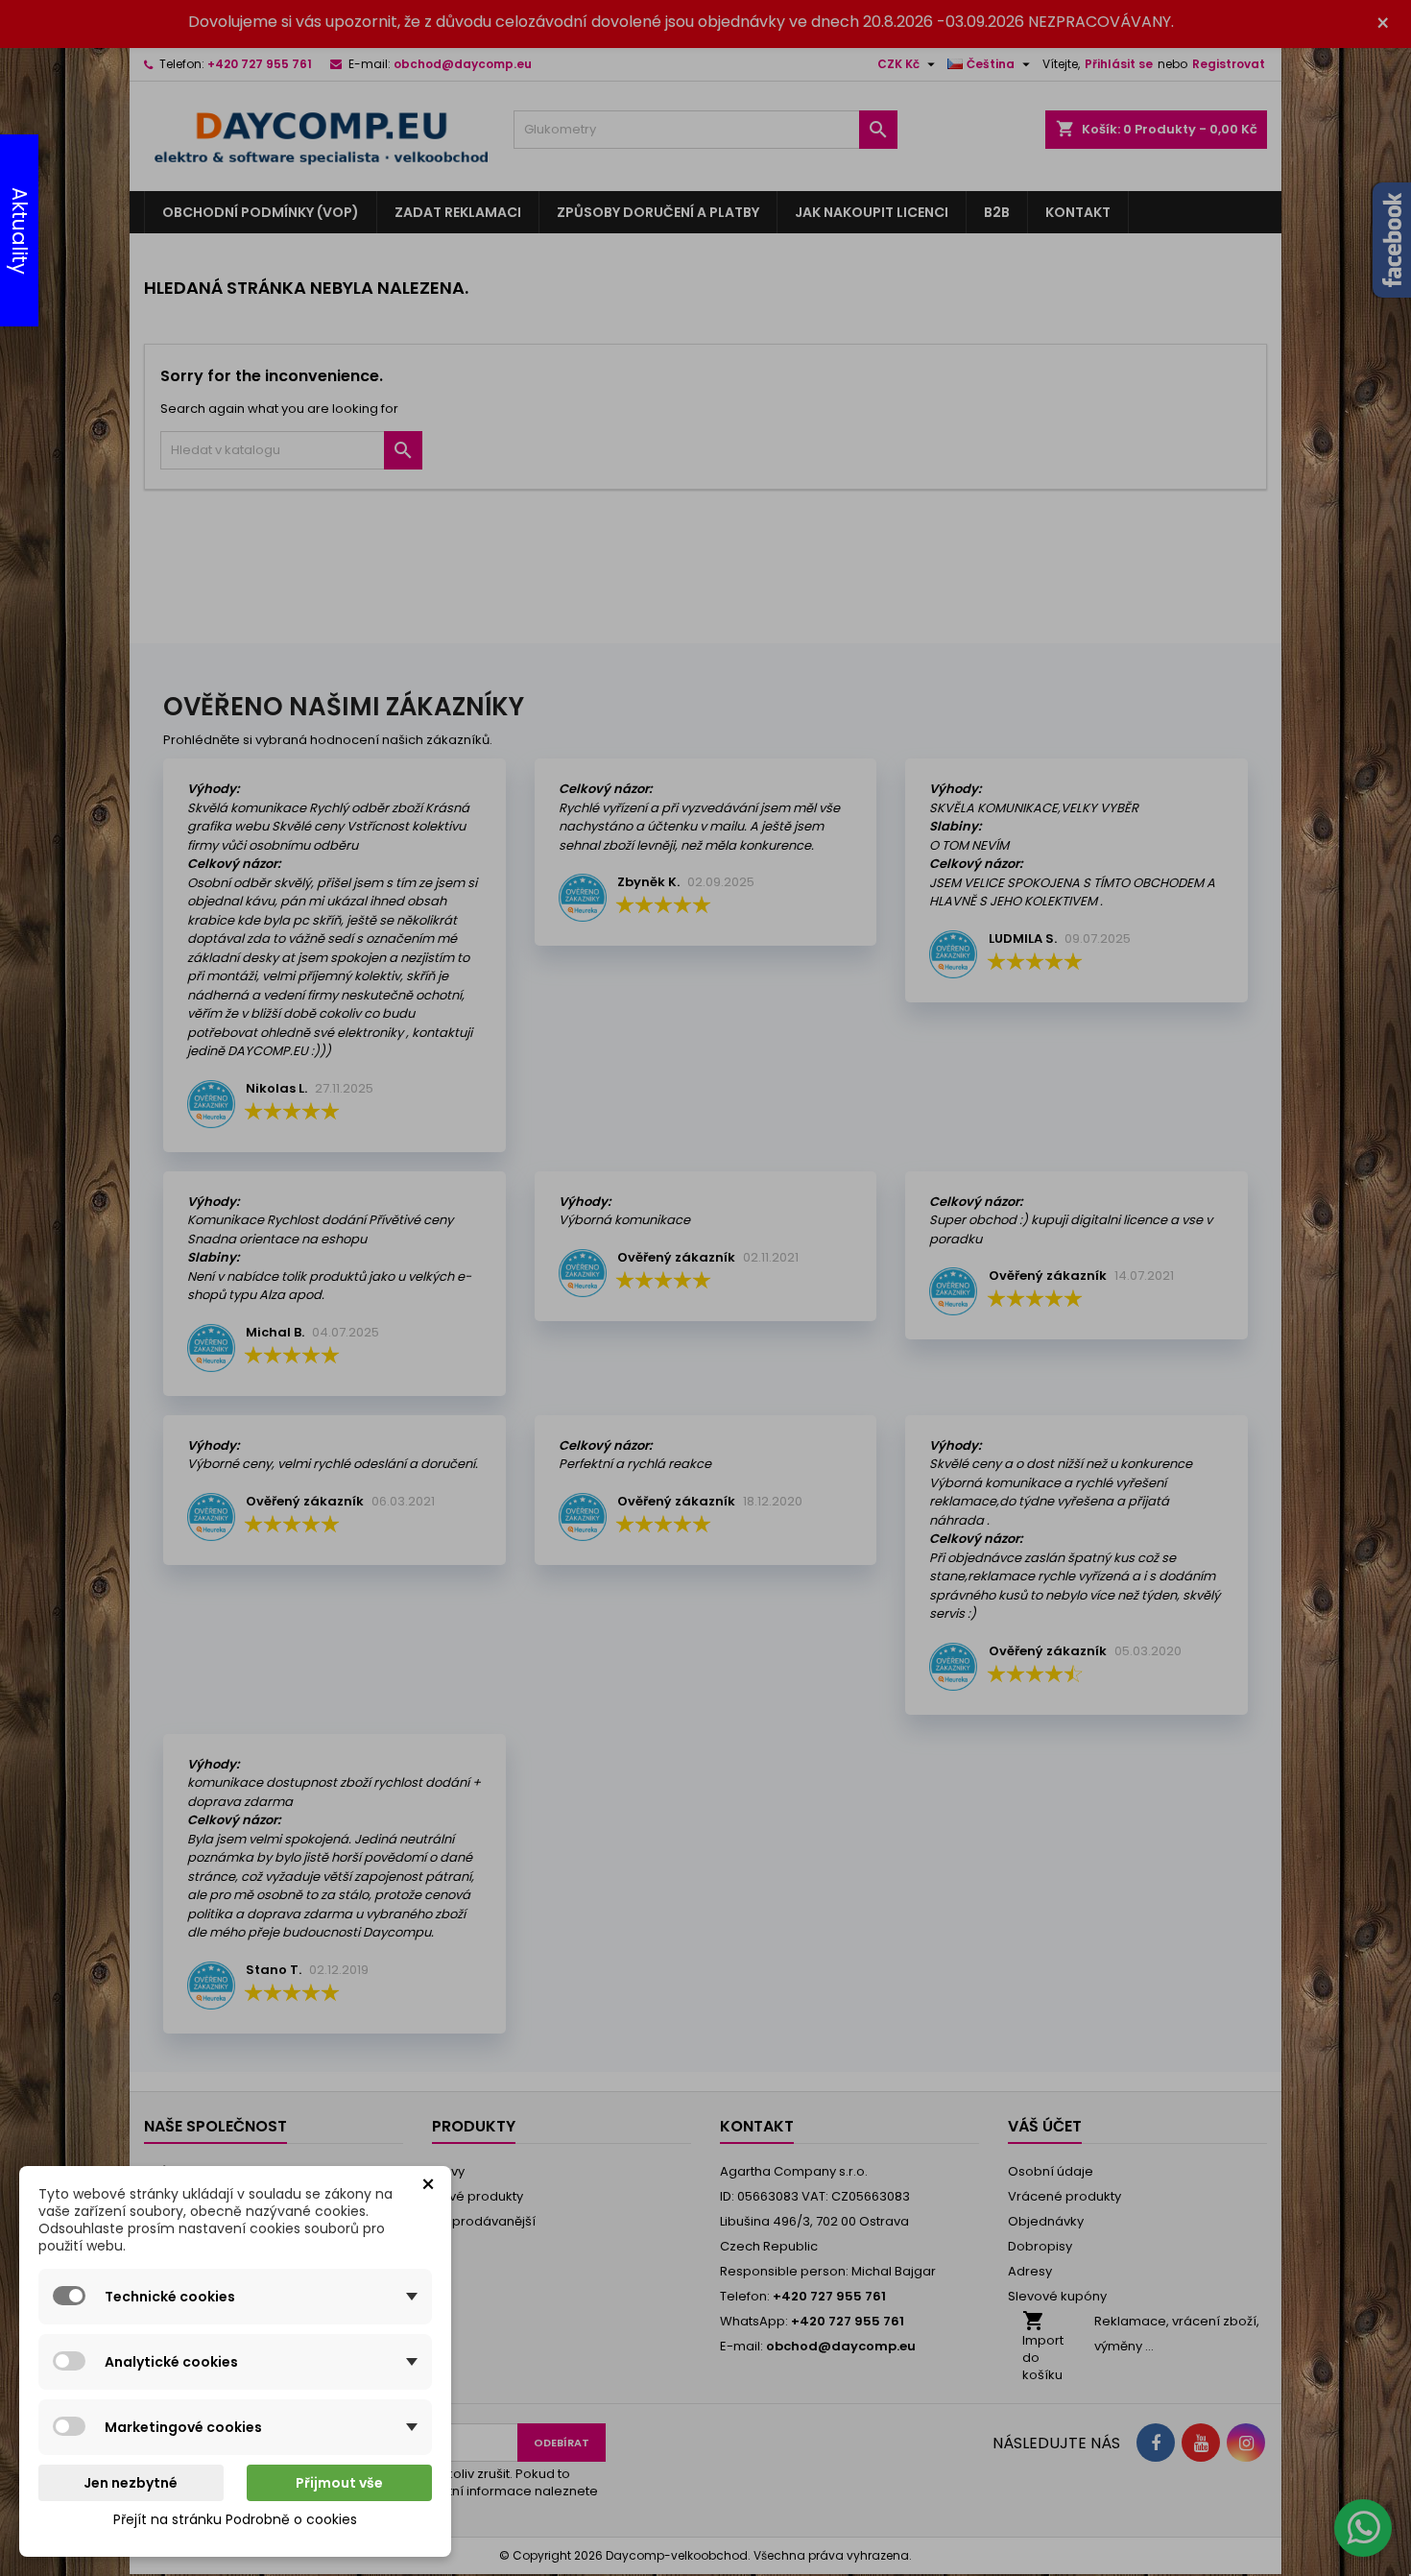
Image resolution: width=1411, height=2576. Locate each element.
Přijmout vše (339, 2483)
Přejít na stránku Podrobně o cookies (235, 2519)
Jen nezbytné (131, 2483)
